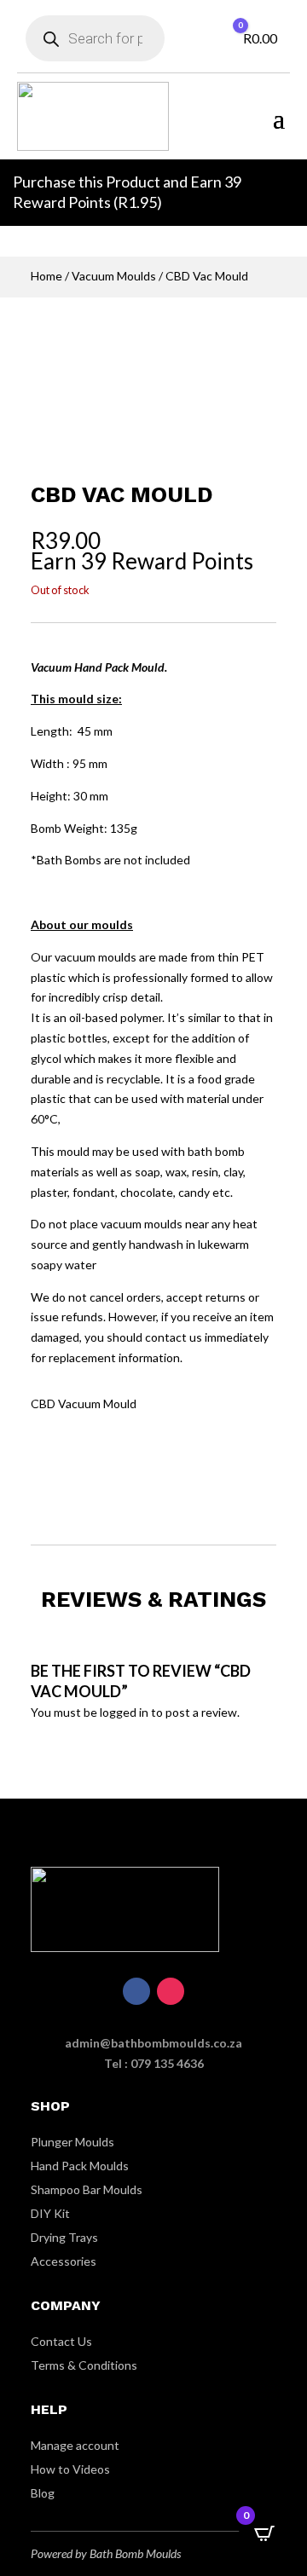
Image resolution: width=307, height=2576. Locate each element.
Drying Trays (64, 2237)
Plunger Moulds (72, 2142)
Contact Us (61, 2341)
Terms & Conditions (84, 2365)
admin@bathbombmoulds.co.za (153, 2043)
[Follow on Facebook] (136, 1991)
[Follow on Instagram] (171, 1991)
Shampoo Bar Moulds (87, 2189)
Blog (43, 2493)
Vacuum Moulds (114, 276)
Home (46, 276)
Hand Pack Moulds (80, 2166)
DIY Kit (50, 2213)
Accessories (64, 2261)
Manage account (75, 2445)
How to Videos (70, 2469)
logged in (124, 1712)
